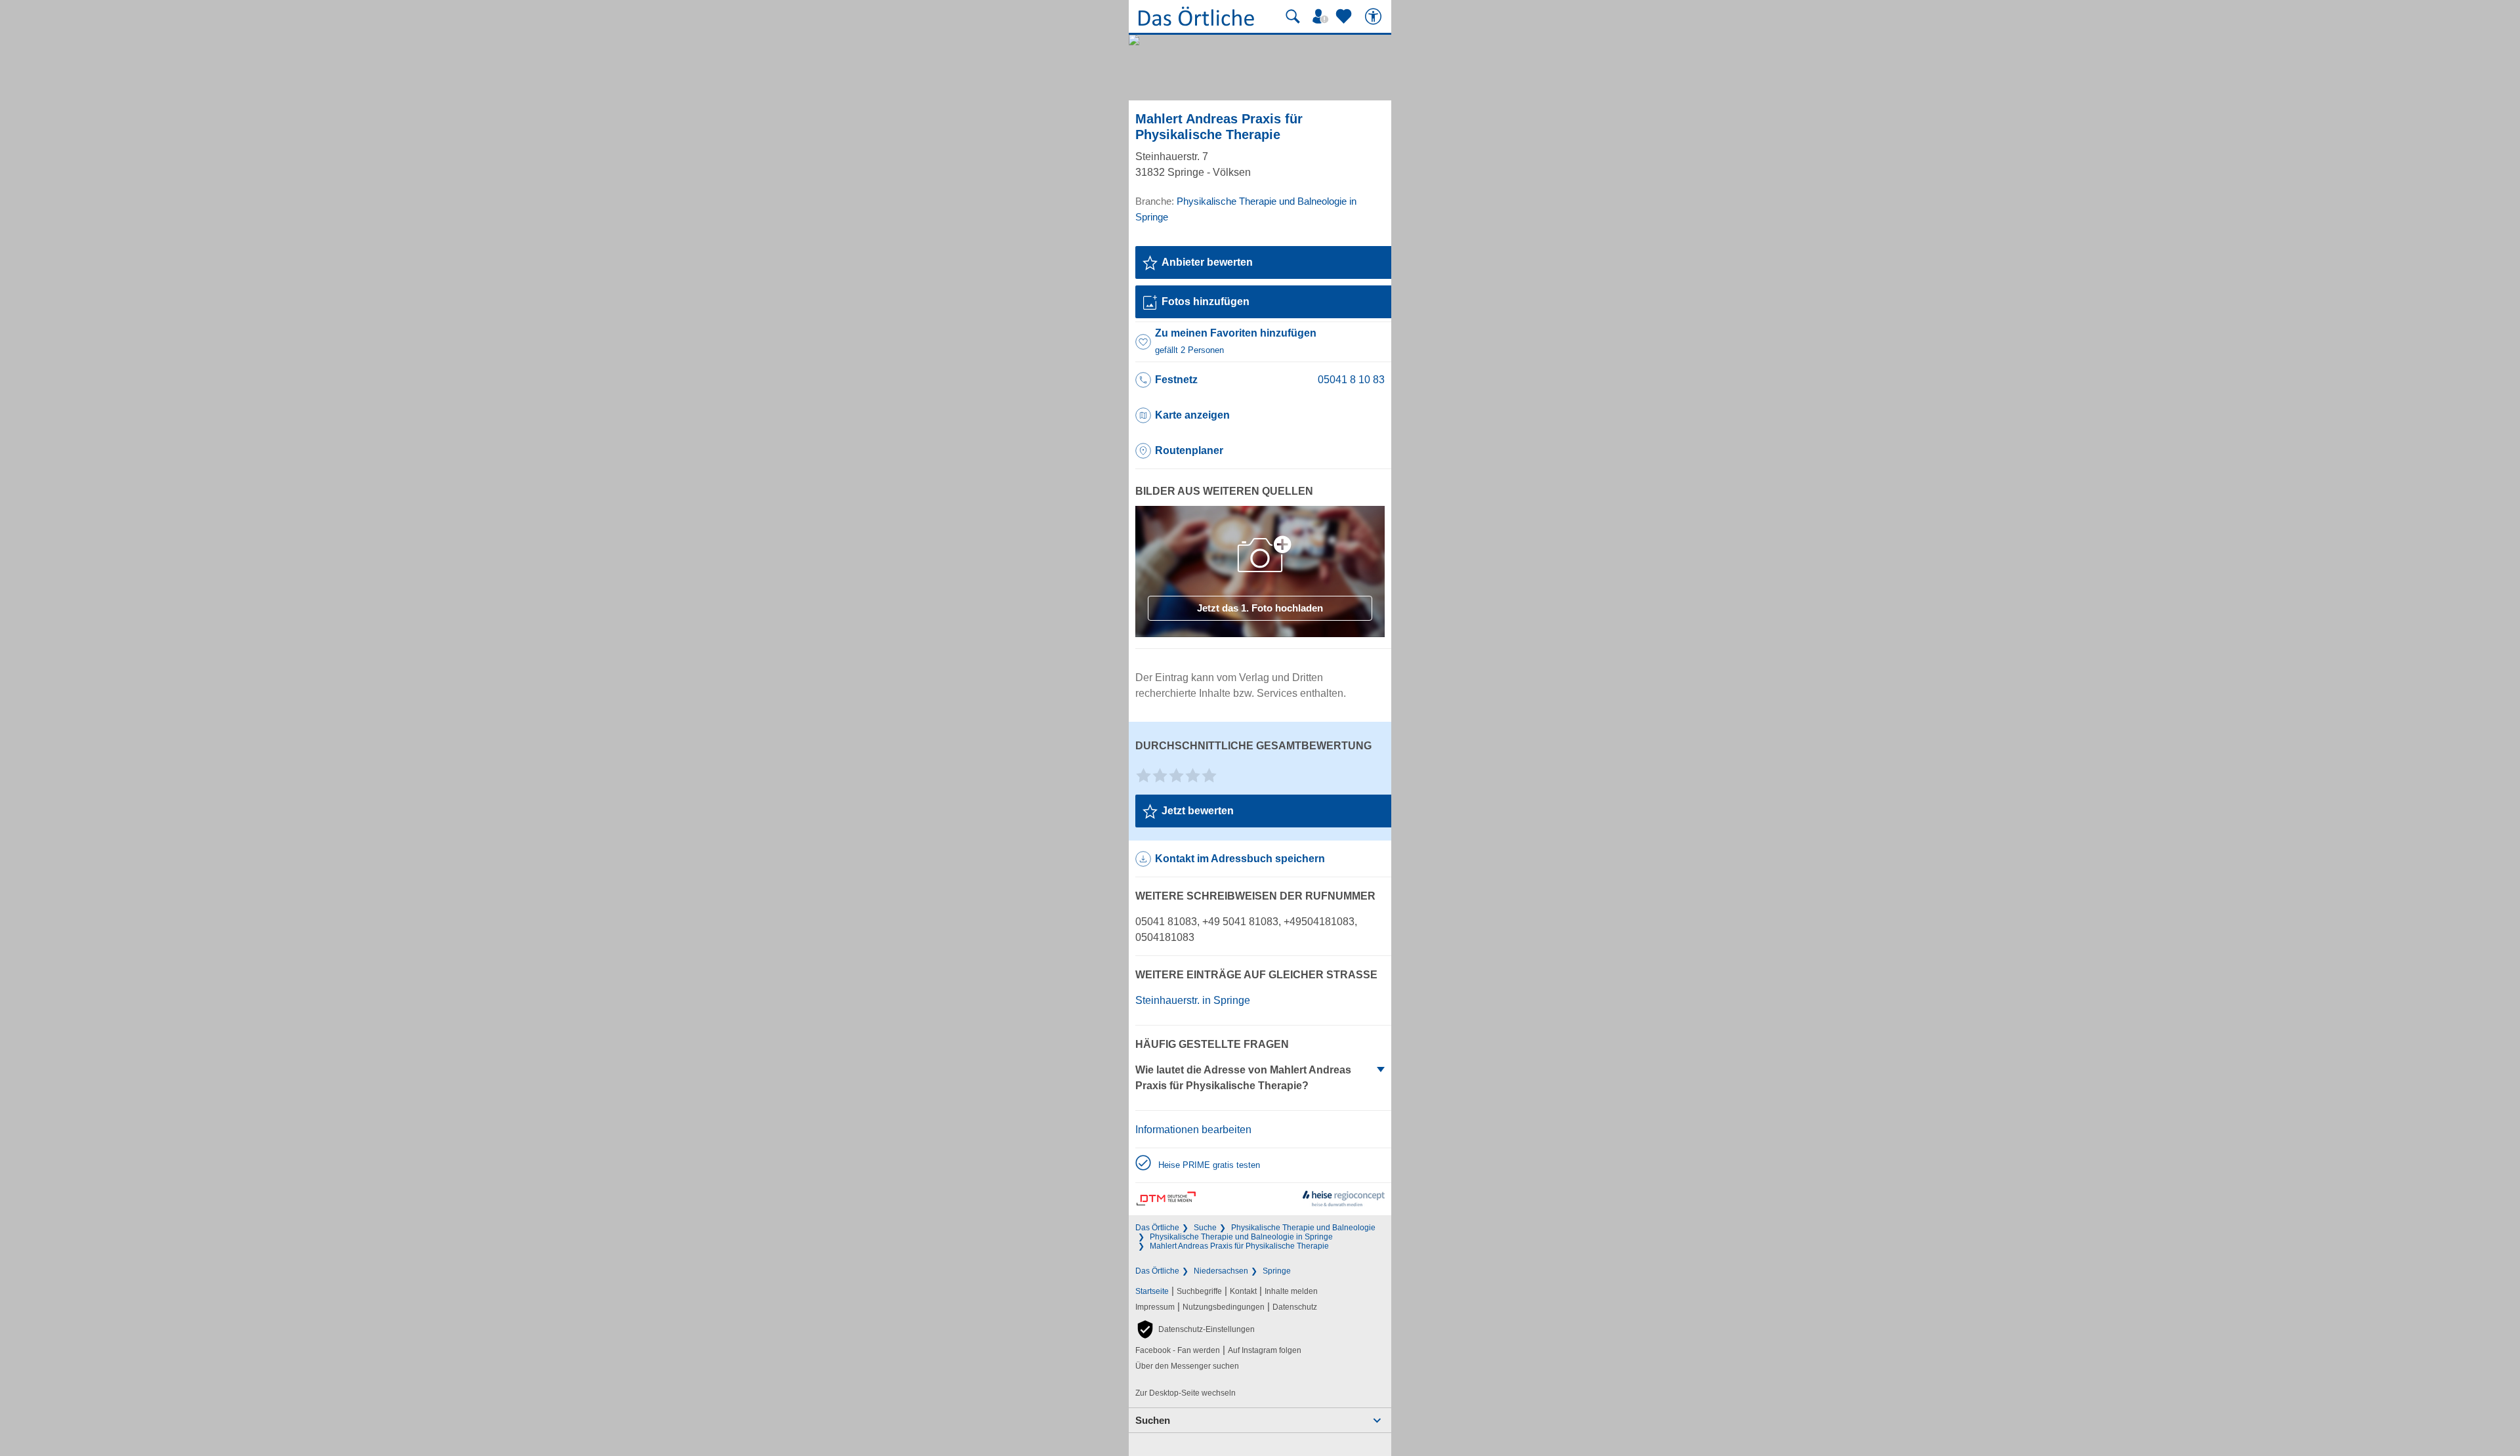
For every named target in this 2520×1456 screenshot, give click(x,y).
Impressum (1155, 1307)
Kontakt (1243, 1291)
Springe (1277, 1271)
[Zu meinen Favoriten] (1345, 16)
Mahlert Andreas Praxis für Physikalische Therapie (1239, 1246)
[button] (1195, 1329)
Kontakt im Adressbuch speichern (1240, 859)
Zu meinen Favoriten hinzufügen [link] (1236, 341)
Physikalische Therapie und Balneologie (1303, 1228)
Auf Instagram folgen (1265, 1350)
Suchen (1153, 1420)
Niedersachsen (1221, 1271)
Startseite (1152, 1291)
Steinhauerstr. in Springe (1193, 1000)
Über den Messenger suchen (1187, 1366)
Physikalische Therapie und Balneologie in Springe (1241, 1237)
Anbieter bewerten (1207, 262)
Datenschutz (1295, 1307)
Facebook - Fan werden (1178, 1350)
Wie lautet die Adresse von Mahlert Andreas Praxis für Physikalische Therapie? (1243, 1078)
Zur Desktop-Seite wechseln (1186, 1393)
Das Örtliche (1157, 1228)
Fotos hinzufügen (1206, 302)
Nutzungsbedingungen (1224, 1307)
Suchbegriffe (1199, 1291)
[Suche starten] (1293, 16)
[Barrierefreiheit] (1375, 16)
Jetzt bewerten (1198, 811)
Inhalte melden (1291, 1291)
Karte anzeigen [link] (1192, 415)
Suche (1205, 1228)
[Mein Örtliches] (1322, 16)
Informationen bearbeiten (1193, 1130)
